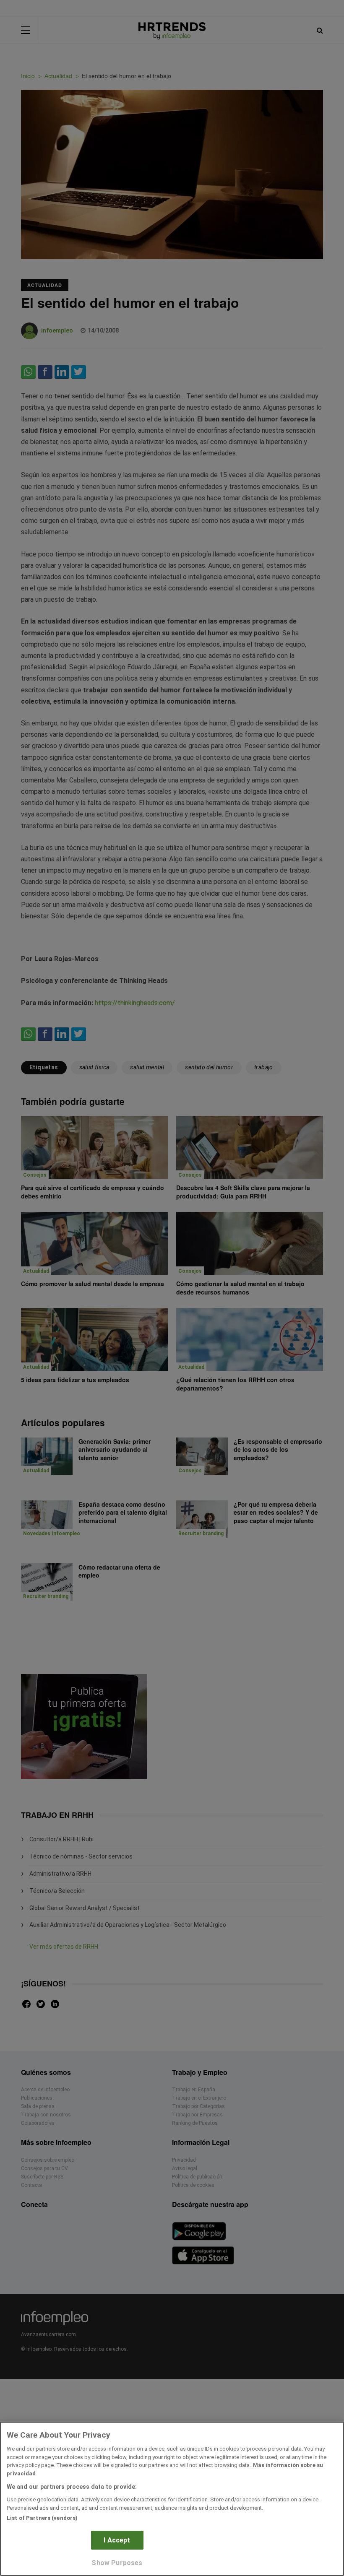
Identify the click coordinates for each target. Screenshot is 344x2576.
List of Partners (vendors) (42, 2518)
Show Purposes (117, 2563)
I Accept (117, 2540)
